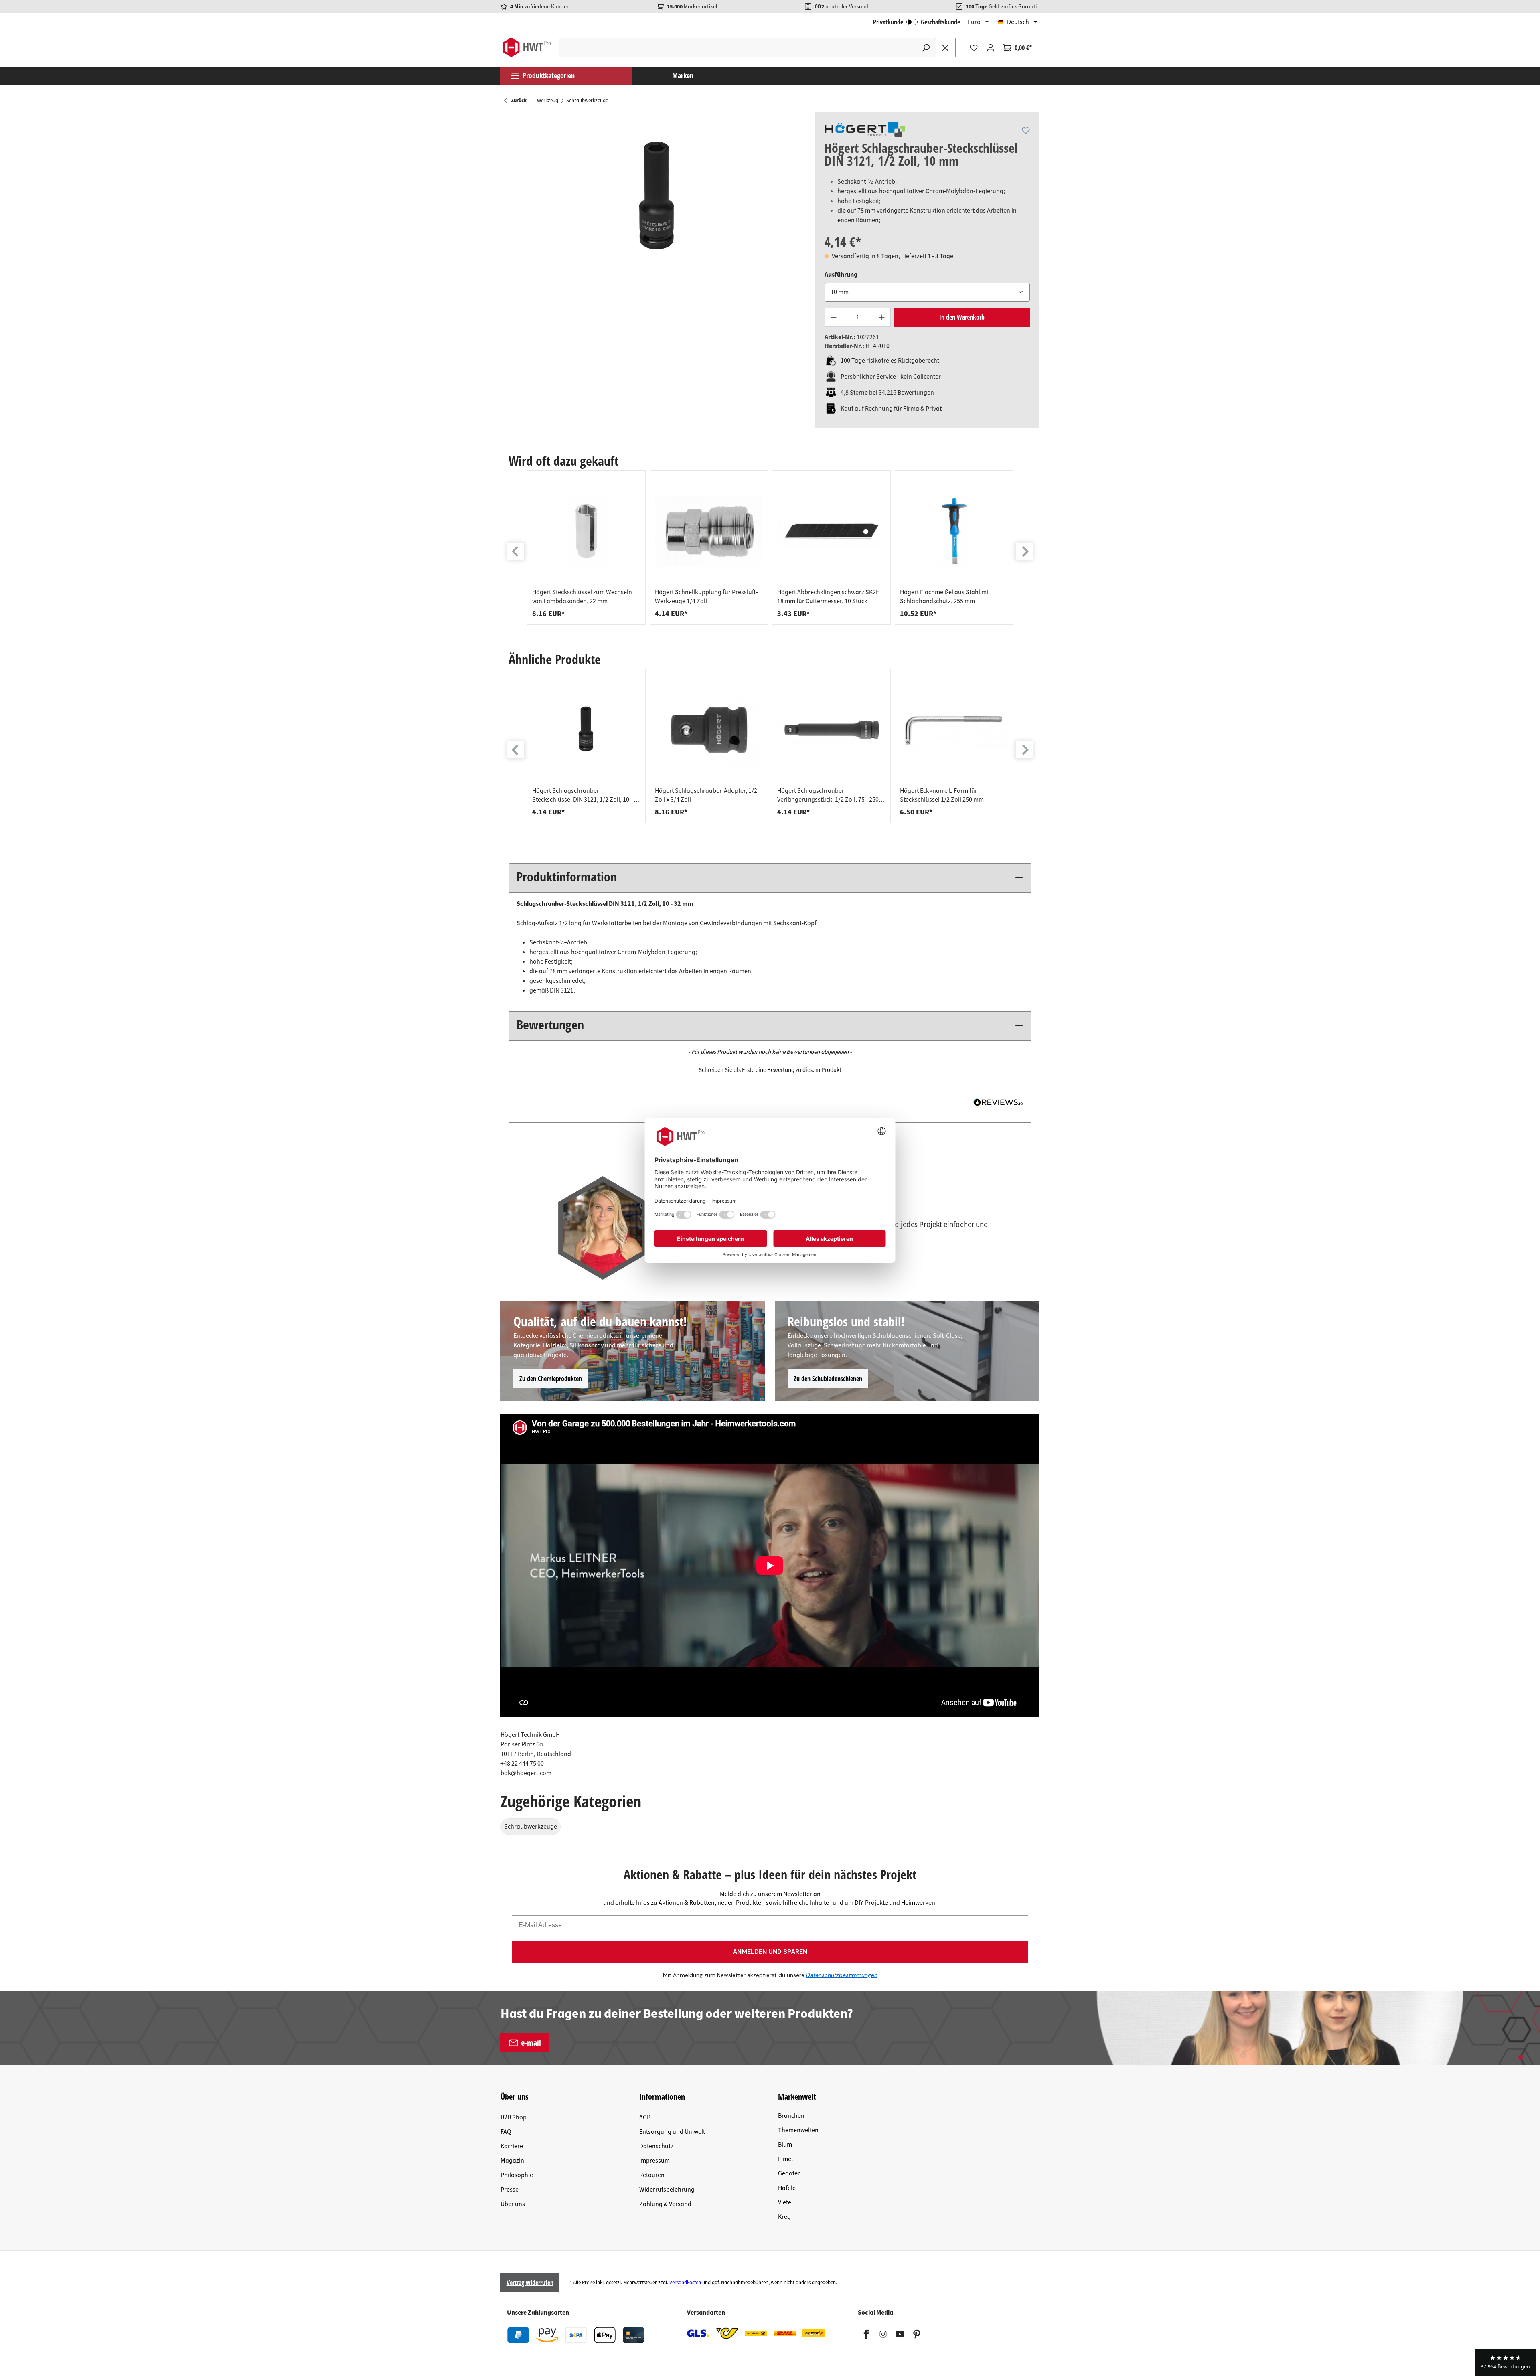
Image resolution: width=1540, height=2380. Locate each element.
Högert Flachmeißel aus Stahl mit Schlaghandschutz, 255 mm (945, 597)
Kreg (784, 2217)
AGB (645, 2117)
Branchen (791, 2116)
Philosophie (517, 2175)
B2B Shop (514, 2117)
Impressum (654, 2161)
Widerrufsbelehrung (667, 2190)
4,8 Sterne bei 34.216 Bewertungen (887, 393)
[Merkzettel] (974, 48)
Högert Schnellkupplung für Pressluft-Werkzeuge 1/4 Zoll (706, 597)
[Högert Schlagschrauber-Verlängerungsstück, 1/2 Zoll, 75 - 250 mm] (831, 730)
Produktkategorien (549, 75)
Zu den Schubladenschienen (828, 1379)
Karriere (512, 2146)
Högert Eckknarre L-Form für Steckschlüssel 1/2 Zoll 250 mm (942, 795)
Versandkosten (685, 2283)
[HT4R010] (658, 198)
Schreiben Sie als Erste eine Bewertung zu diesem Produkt (770, 1070)
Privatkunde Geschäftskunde (917, 22)
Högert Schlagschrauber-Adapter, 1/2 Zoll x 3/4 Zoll (706, 795)
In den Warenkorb (962, 317)
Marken (683, 75)
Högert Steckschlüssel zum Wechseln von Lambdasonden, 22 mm (582, 597)
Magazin (512, 2161)
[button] (770, 1069)
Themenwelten (798, 2130)
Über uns (513, 2204)
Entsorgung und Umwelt (672, 2132)
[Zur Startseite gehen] (526, 47)
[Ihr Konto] (991, 48)
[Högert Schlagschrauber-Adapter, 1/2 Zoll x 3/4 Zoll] (709, 730)
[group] (586, 548)
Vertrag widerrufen (530, 2283)
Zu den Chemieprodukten (551, 1379)
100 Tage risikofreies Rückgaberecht (890, 361)
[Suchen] (926, 48)
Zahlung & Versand (665, 2204)
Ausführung (841, 274)
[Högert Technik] (865, 129)
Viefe (785, 2202)
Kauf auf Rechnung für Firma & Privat (891, 409)
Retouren (652, 2175)
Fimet (786, 2159)
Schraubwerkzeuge (531, 1827)
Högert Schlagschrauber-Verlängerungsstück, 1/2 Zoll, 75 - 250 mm (828, 795)
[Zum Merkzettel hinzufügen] (1026, 130)
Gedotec (789, 2173)
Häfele (787, 2188)
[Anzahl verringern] (833, 317)
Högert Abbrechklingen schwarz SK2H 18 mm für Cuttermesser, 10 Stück (829, 597)
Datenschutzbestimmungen (842, 1975)
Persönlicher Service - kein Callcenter (891, 377)
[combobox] (738, 48)
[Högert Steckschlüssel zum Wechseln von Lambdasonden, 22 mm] (586, 532)
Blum (785, 2145)
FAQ (506, 2132)
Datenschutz (656, 2146)
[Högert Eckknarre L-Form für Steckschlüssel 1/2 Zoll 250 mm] (954, 730)
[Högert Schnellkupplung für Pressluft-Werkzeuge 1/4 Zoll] (709, 532)
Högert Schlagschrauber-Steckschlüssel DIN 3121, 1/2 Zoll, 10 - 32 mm (586, 795)
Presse (510, 2190)
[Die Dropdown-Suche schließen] (946, 48)
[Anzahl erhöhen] (882, 317)
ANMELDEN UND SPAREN (770, 1952)
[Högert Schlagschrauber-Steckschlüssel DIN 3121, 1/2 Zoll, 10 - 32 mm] (586, 730)
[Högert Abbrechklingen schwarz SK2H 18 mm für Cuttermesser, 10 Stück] (831, 532)
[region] (658, 198)
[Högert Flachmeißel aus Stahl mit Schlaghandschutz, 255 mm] (954, 532)
